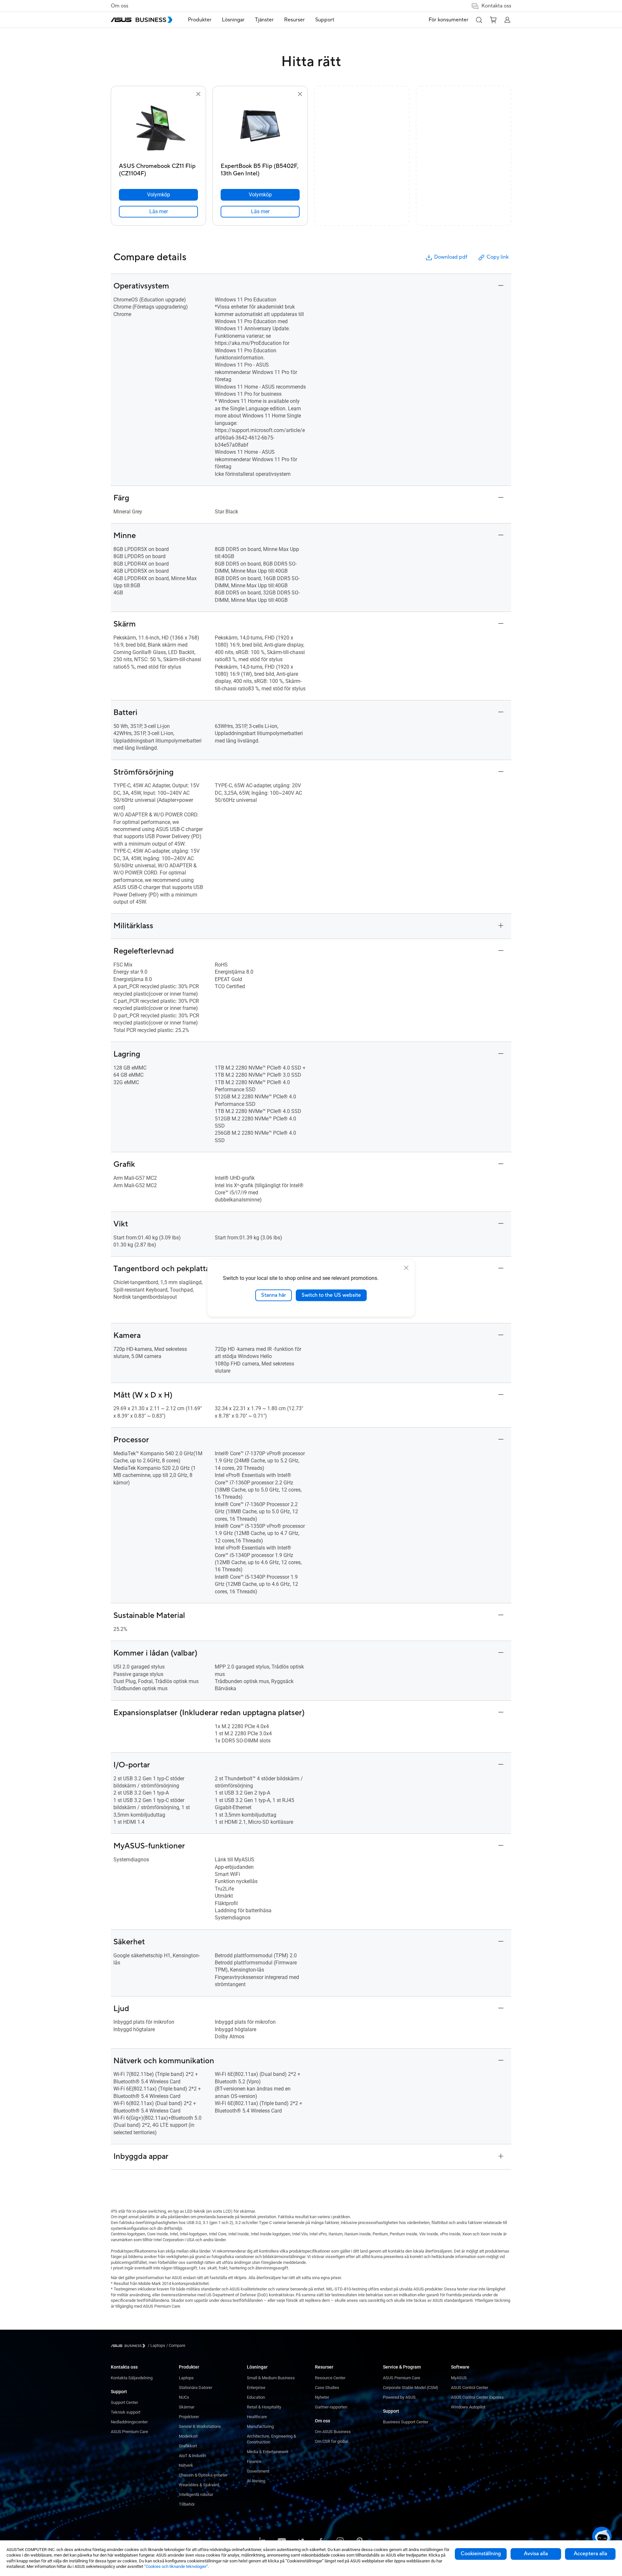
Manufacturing (260, 2426)
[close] (406, 1268)
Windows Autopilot (468, 2407)
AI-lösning (256, 2481)
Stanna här (274, 1295)
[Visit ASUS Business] (129, 2346)
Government (258, 2471)
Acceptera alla (590, 2554)
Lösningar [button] (233, 20)
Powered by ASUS (399, 2397)
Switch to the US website (331, 1295)
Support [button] (325, 20)
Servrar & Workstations (200, 2426)
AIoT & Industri (192, 2456)
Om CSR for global (332, 2441)
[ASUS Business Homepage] (142, 20)
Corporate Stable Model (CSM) (411, 2388)
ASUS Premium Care (129, 2432)
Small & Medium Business (271, 2378)
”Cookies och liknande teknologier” (176, 2566)
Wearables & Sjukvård (199, 2485)
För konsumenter (449, 20)
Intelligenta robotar (196, 2494)
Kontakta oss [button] (496, 6)
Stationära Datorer (196, 2388)
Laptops (186, 2378)
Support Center (124, 2402)
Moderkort (188, 2436)
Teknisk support (126, 2412)
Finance (254, 2461)
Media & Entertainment (268, 2452)
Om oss (120, 6)
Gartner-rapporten (331, 2407)
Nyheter (322, 2397)
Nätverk (186, 2465)
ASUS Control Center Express (477, 2397)
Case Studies (327, 2388)
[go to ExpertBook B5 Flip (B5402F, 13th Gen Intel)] (260, 129)
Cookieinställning (481, 2554)
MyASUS (459, 2378)
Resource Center (330, 2378)
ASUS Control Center (470, 2388)
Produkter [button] (200, 20)
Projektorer (189, 2417)
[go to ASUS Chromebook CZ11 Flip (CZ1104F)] (158, 129)
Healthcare (257, 2417)
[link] (158, 212)
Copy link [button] (498, 257)
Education (256, 2397)
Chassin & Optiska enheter (203, 2475)
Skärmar (187, 2407)
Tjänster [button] (264, 20)
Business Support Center (406, 2422)
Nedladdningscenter (129, 2422)
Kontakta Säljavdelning (132, 2378)
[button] (479, 20)
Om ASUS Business (333, 2432)
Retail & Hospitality (264, 2407)
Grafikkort (188, 2446)
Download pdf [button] (451, 257)
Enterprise (256, 2388)
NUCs (184, 2397)
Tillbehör (187, 2504)
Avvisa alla (536, 2554)
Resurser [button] (294, 20)
